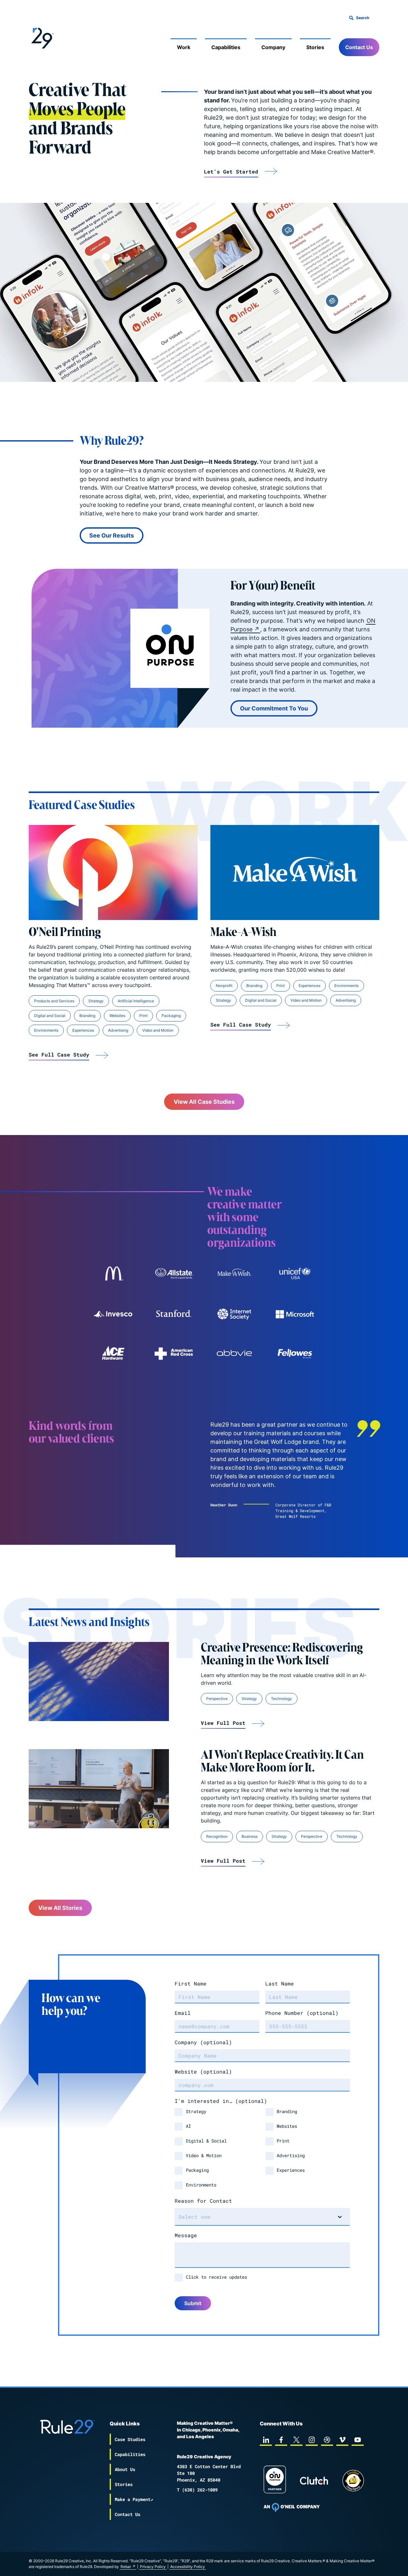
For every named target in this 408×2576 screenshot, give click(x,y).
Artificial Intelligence (136, 1001)
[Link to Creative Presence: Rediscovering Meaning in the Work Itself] (99, 1681)
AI (188, 2126)
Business (250, 1836)
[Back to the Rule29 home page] (41, 37)
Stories (315, 47)
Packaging (171, 1016)
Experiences (83, 1030)
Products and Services (54, 1001)
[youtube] (358, 2440)
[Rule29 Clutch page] (314, 2481)
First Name (191, 1983)
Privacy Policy (153, 2567)
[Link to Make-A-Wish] (295, 872)
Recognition (217, 1836)
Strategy (96, 1001)
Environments (46, 1030)
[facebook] (281, 2440)
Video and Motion (158, 1030)
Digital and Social (50, 1016)
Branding (87, 1016)
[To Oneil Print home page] (292, 2507)
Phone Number (302, 2013)
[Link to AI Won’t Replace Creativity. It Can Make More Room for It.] (99, 1789)
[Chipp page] (353, 2481)
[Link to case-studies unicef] (295, 1273)
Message (186, 2235)
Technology (281, 1699)
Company (273, 47)
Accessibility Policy (188, 2567)
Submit (193, 2303)
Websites (117, 1016)
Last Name (280, 1983)
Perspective (217, 1699)
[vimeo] (342, 2440)
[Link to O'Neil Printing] (113, 872)
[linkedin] (266, 2440)
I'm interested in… (221, 2101)
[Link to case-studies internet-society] (234, 1314)
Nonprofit (224, 986)
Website (203, 2071)
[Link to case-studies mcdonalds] (113, 1273)
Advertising (118, 1030)
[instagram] (312, 2440)
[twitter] (296, 2440)
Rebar (126, 2567)
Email (183, 2013)
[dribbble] (327, 2440)
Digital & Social (206, 2141)
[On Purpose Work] (275, 2480)
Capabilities (226, 47)
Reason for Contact (203, 2201)
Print (143, 1016)
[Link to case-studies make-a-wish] (234, 1273)
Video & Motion (204, 2155)
